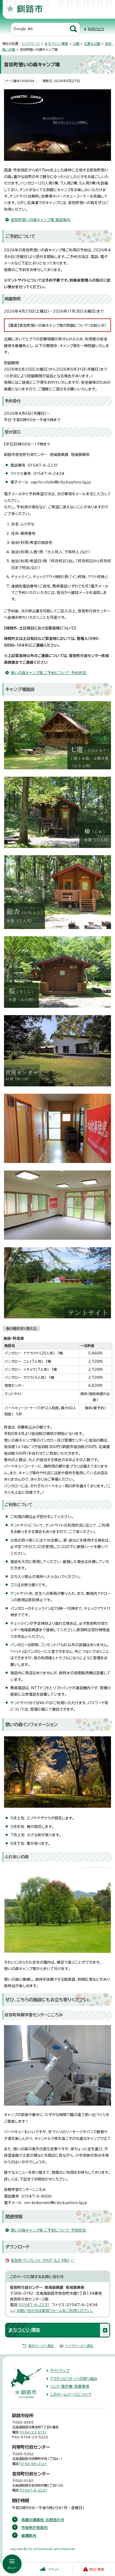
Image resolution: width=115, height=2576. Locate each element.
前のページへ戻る (41, 2346)
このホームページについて (71, 2394)
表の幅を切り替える (21, 1329)
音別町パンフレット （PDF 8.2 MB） (40, 2260)
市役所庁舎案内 (34, 2528)
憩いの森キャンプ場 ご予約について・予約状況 (48, 673)
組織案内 (29, 2536)
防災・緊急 (97, 2569)
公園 (76, 44)
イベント (54, 2569)
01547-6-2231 (34, 2305)
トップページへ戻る (80, 2346)
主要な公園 (92, 44)
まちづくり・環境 (56, 44)
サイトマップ (60, 2371)
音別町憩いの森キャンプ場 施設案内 (41, 220)
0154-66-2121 (33, 2464)
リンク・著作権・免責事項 (70, 2386)
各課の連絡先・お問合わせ (43, 2520)
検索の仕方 (96, 29)
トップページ (31, 44)
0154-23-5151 (33, 2432)
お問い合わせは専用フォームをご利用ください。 (55, 2311)
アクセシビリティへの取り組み (74, 2379)
